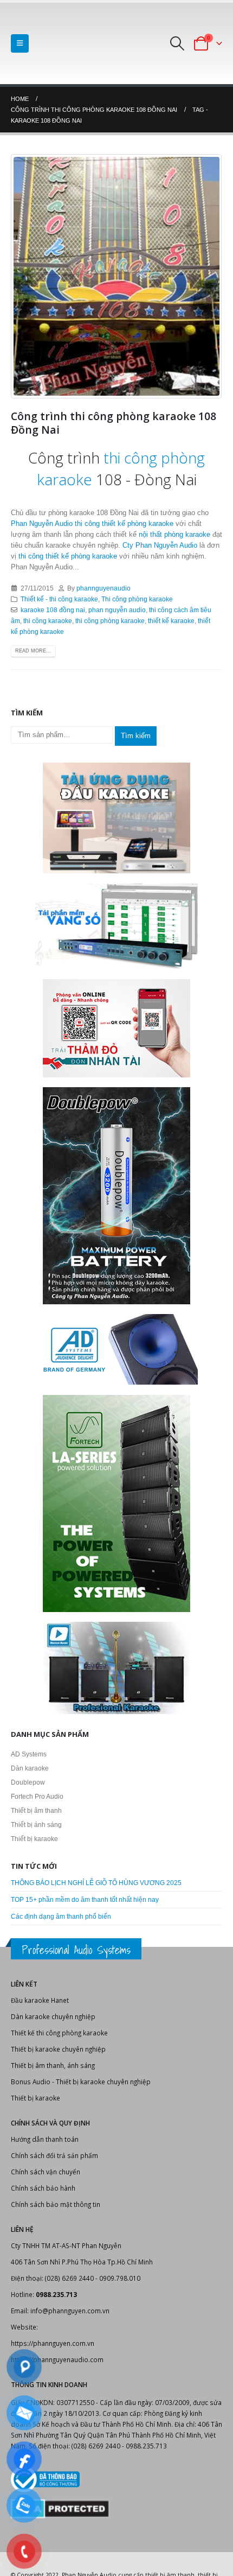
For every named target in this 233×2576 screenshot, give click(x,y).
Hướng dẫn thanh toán (45, 2139)
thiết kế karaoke (171, 621)
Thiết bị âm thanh (36, 1811)
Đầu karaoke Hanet (40, 2000)
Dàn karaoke (30, 1768)
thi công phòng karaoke (110, 621)
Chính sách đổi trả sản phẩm (54, 2155)
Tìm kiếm (136, 736)
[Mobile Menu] (20, 43)
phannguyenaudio (103, 588)
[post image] (116, 276)
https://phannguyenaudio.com (57, 2359)
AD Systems (29, 1754)
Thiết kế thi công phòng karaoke (59, 2033)
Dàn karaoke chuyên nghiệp (53, 2016)
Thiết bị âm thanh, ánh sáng (53, 2065)
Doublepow (28, 1782)
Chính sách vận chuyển (46, 2172)
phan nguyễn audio (117, 610)
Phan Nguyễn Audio (42, 524)
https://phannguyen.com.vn (53, 2343)
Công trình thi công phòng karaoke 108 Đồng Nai (114, 423)
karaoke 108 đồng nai (53, 610)
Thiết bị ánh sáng (36, 1825)
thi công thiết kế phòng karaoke (124, 524)
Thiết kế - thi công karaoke (59, 599)
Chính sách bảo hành (43, 2188)
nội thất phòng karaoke (174, 534)
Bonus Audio (31, 2082)
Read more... (33, 651)
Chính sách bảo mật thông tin (56, 2204)
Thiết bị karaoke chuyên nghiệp (58, 2049)
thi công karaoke (48, 621)
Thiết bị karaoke (34, 1839)
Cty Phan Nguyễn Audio (161, 545)
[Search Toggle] (177, 43)
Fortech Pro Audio (37, 1797)
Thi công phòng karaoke (137, 599)
